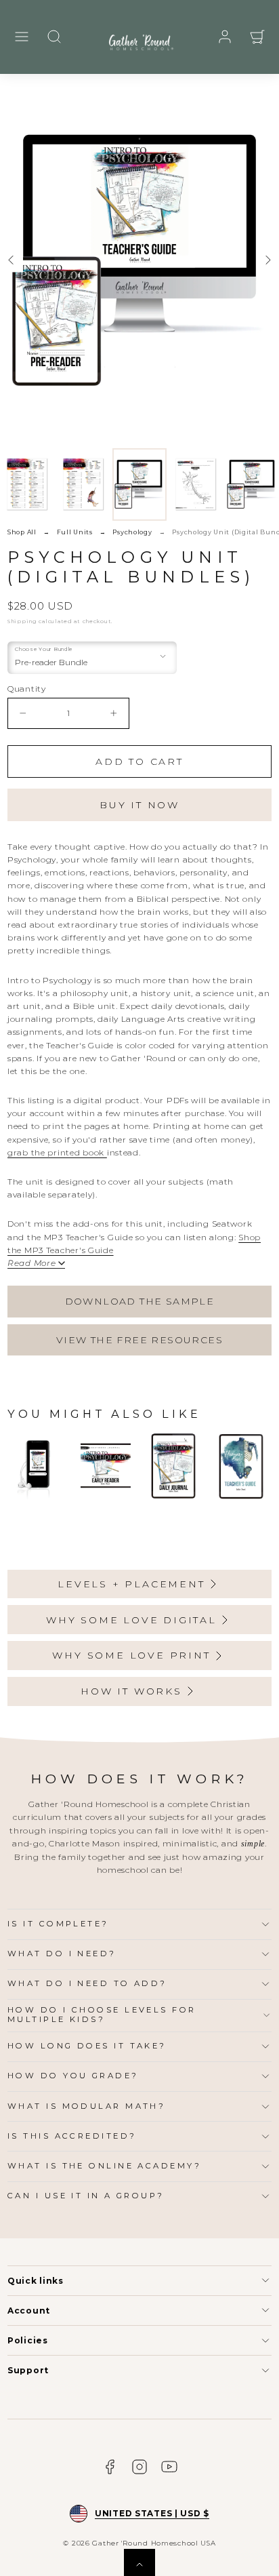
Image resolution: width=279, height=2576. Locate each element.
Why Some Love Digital (131, 1620)
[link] (225, 37)
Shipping (22, 621)
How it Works (131, 1691)
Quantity (27, 689)
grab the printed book (57, 1152)
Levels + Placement (131, 1584)
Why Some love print (131, 1655)
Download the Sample (140, 1301)
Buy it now (139, 805)
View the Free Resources (139, 1340)
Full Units (75, 532)
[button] (22, 37)
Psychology (132, 532)
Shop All (22, 532)
